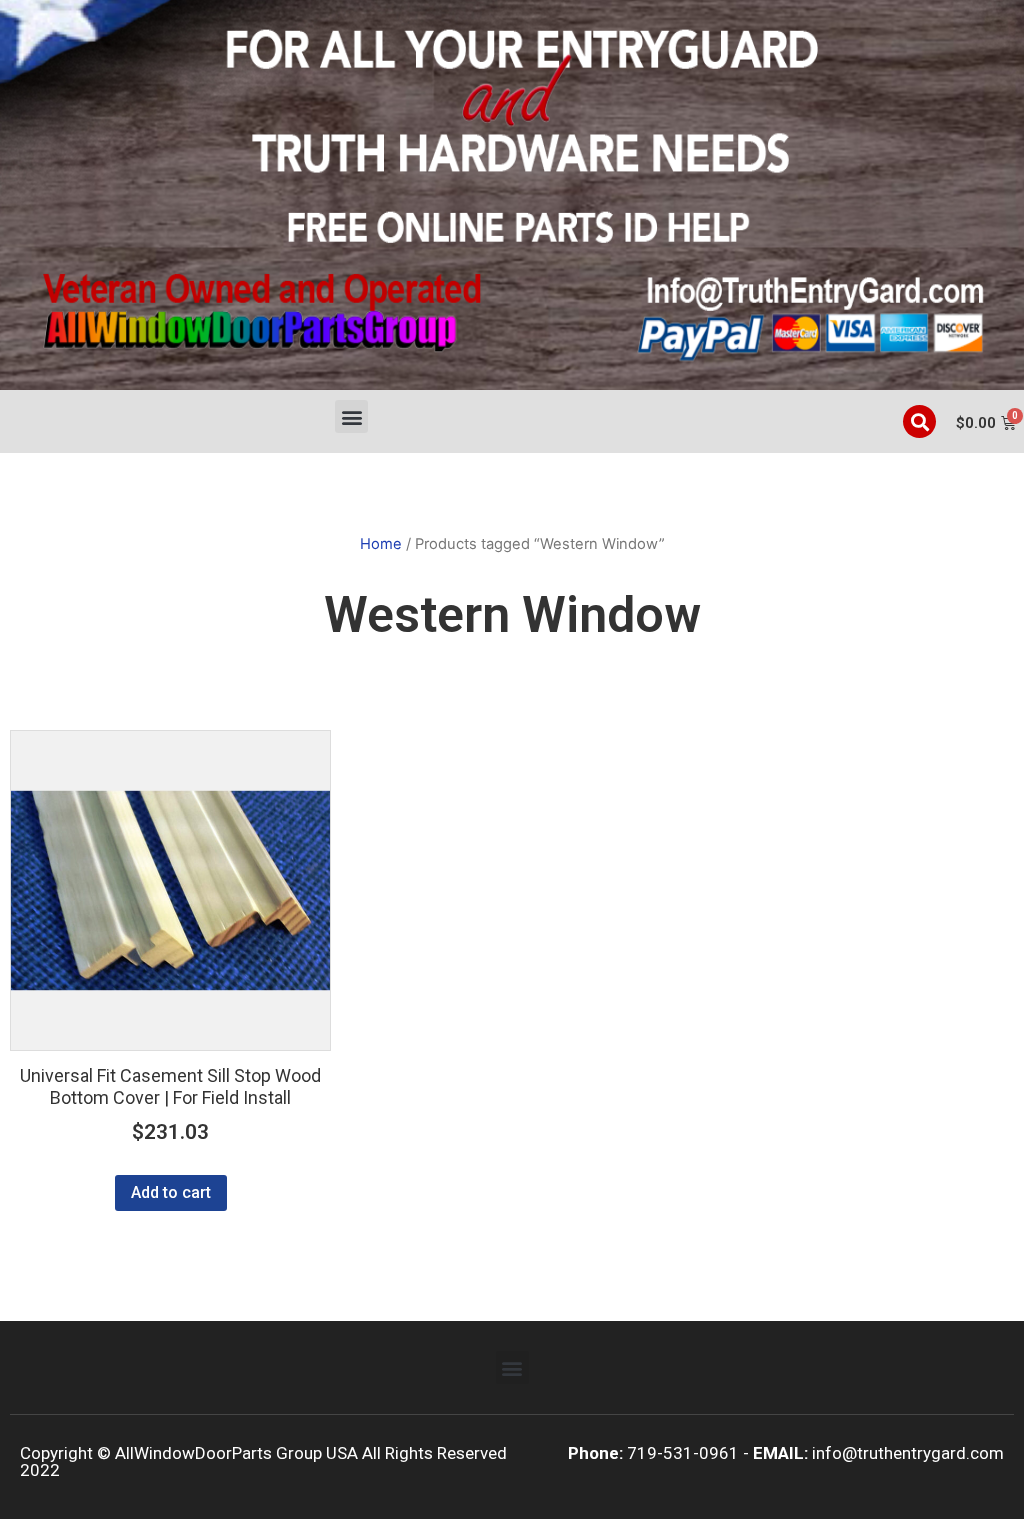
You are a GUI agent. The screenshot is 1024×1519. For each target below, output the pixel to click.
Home (381, 544)
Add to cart (171, 1192)
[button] (351, 416)
